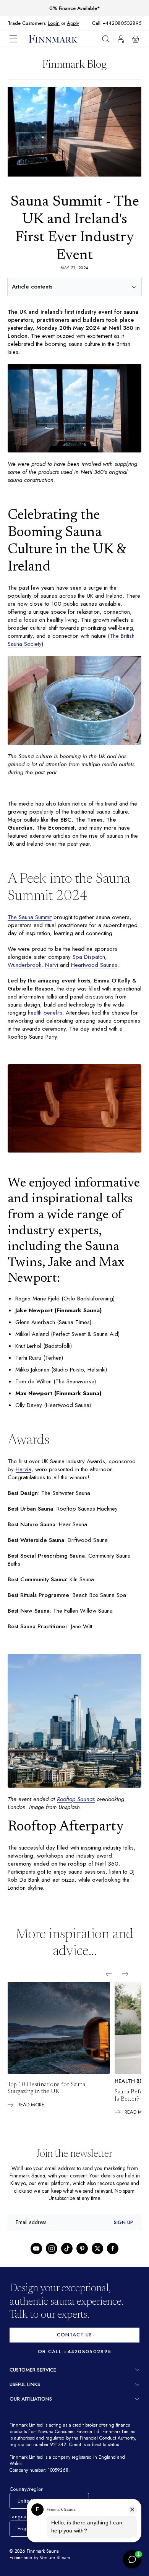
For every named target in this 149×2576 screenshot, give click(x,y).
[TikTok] (67, 2259)
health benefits (74, 1018)
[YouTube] (36, 2259)
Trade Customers (27, 23)
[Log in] (121, 39)
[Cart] (136, 39)
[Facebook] (113, 2259)
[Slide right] (125, 1984)
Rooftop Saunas (76, 1809)
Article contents (32, 287)
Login (54, 23)
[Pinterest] (82, 2259)
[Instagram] (52, 2259)
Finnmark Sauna (43, 2569)
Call (100, 23)
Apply (73, 23)
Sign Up (124, 2233)
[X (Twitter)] (97, 2259)
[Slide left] (109, 1984)
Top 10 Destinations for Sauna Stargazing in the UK (46, 2099)
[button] (19, 39)
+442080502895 (124, 23)
